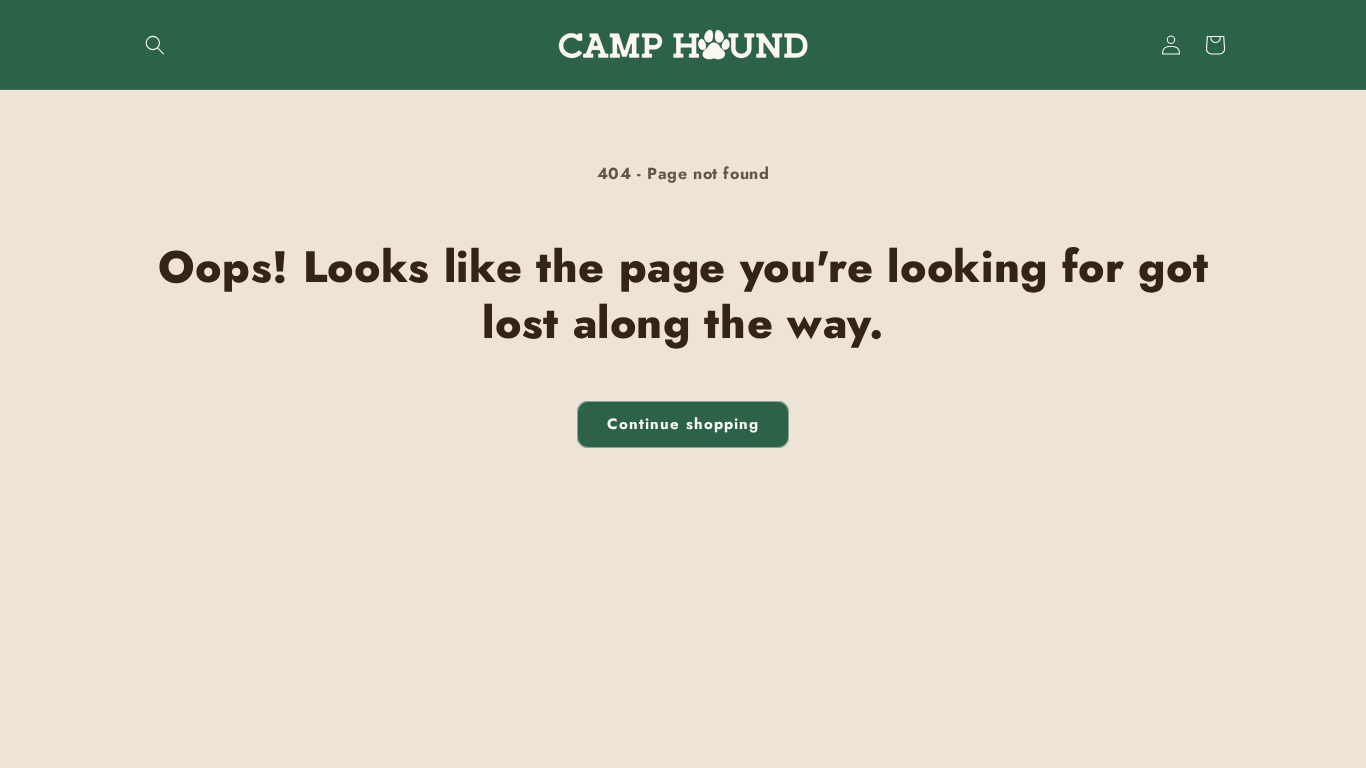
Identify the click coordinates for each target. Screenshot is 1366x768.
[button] (155, 45)
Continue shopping (683, 424)
